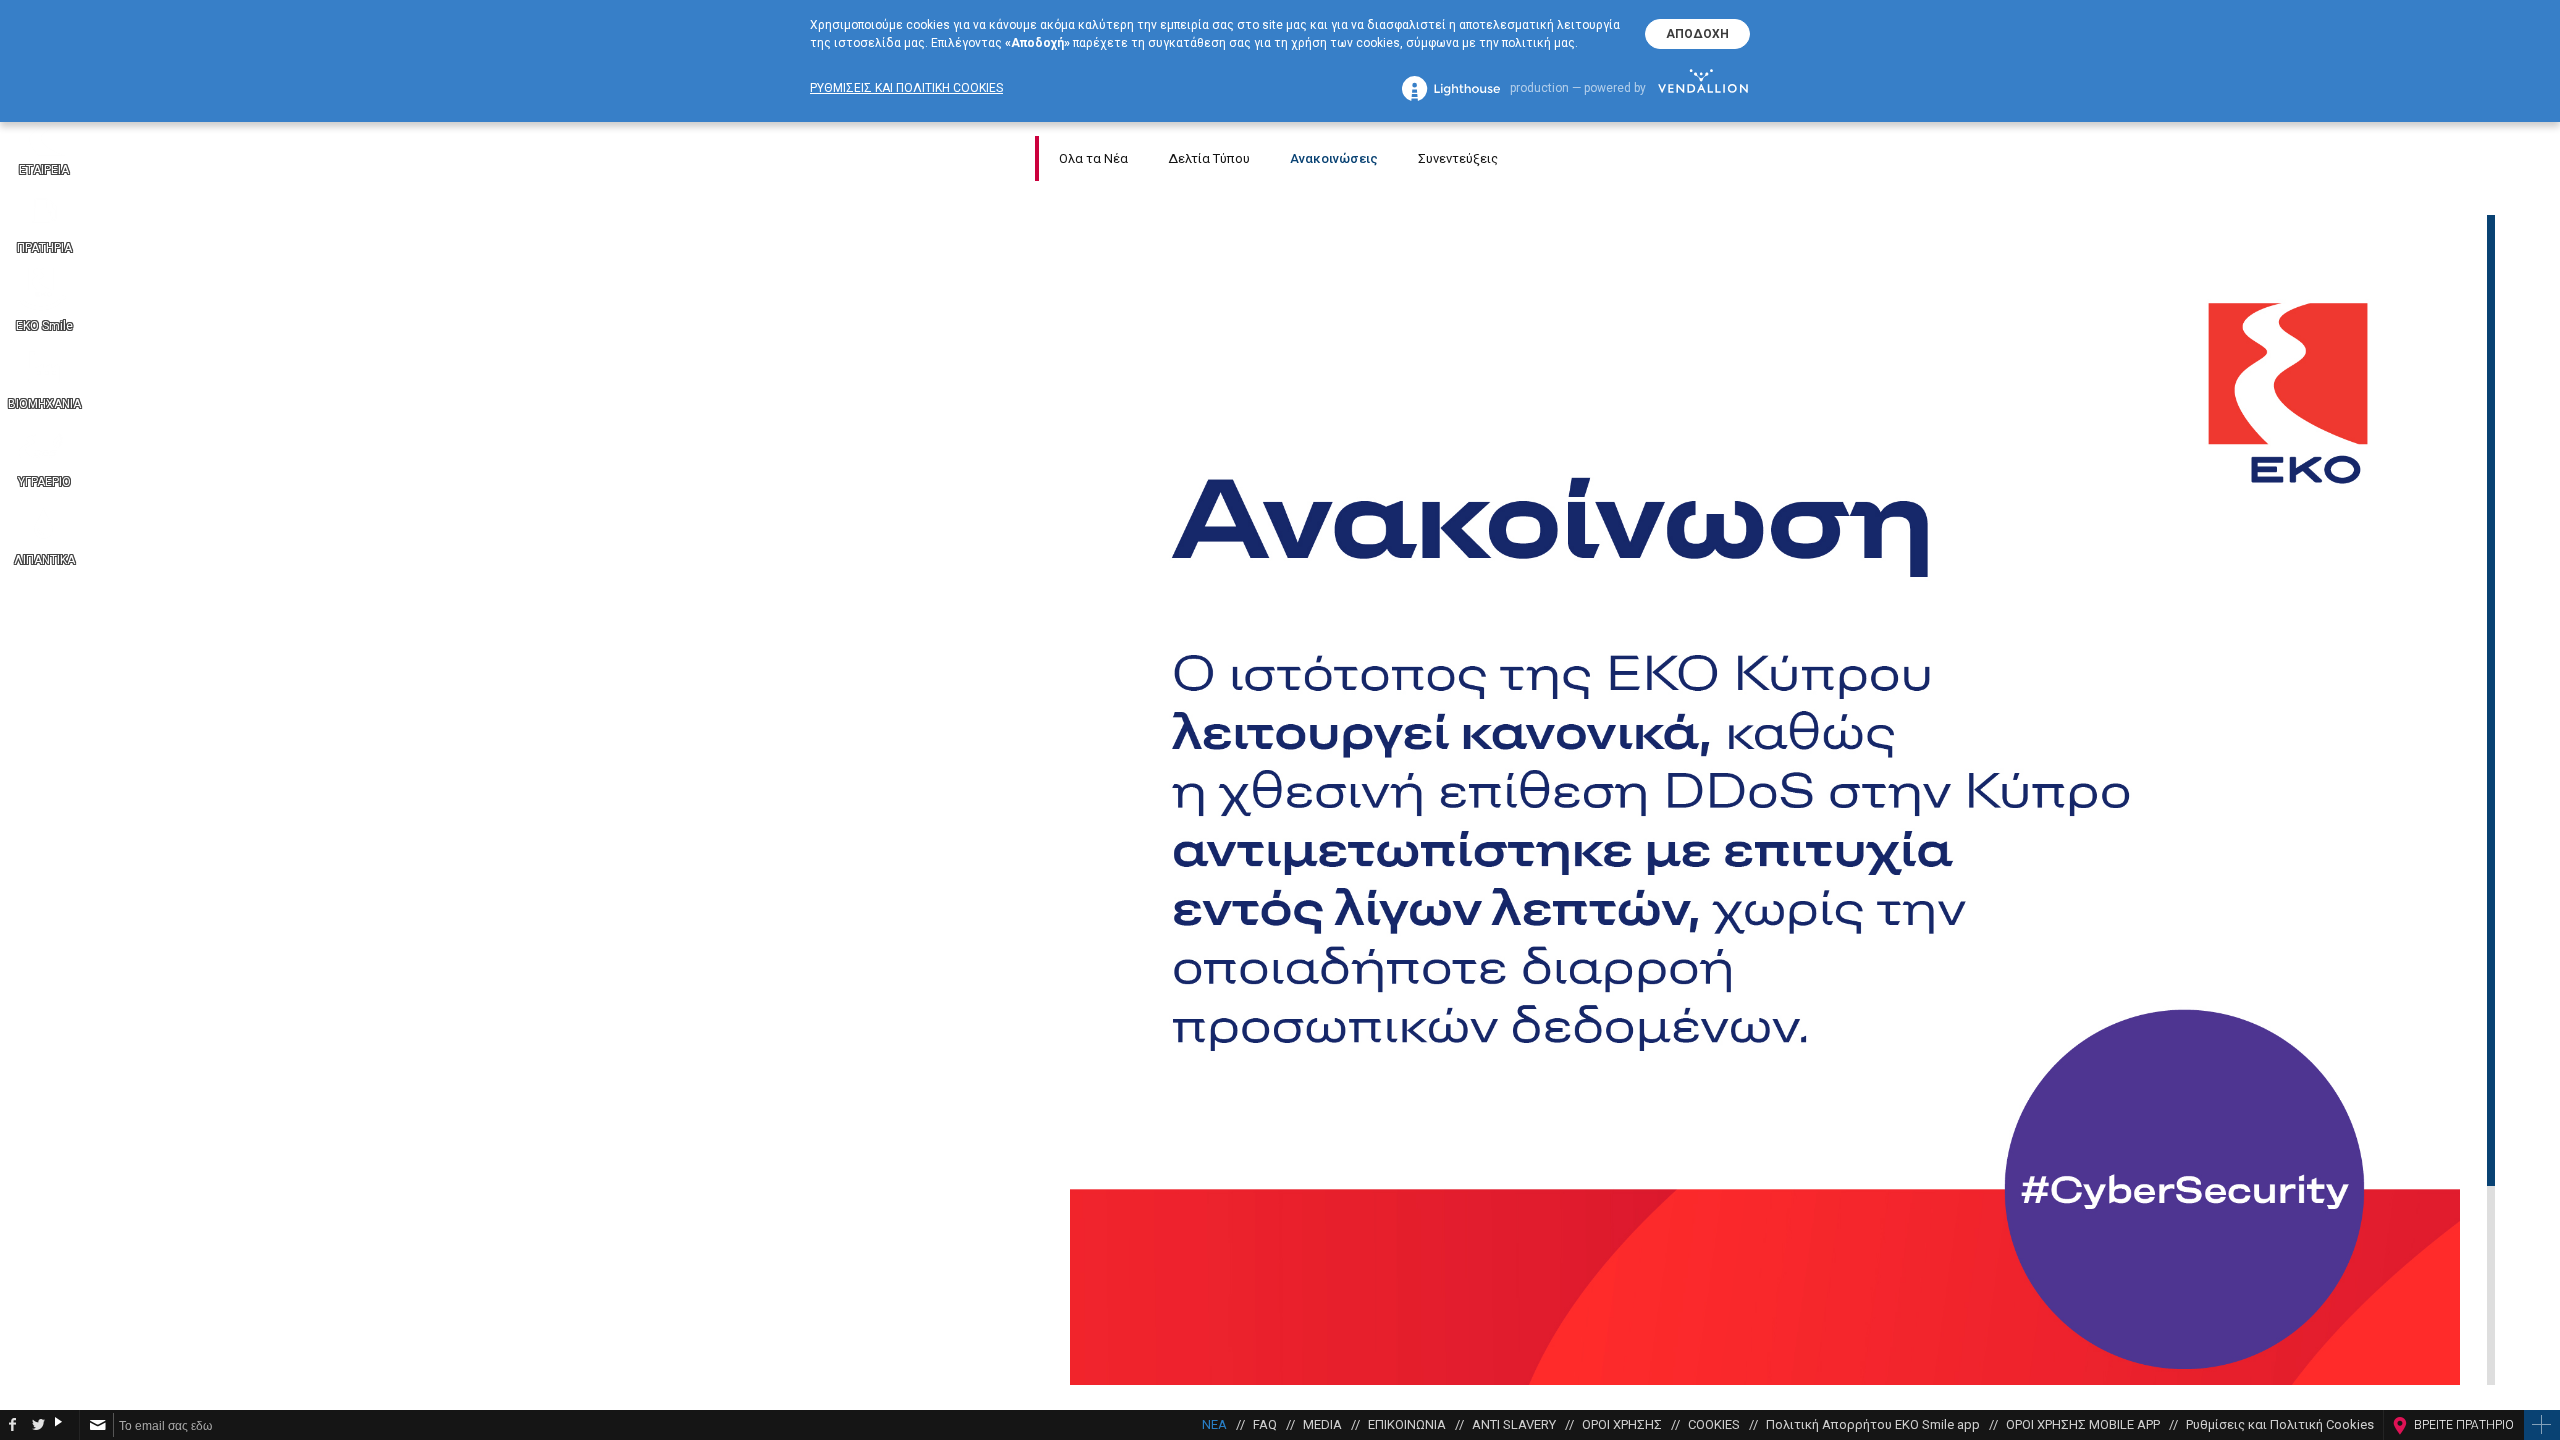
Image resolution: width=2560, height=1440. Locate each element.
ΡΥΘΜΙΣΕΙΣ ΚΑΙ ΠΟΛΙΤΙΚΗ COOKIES (906, 88)
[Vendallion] (1703, 88)
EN (2540, 810)
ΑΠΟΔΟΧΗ (1697, 34)
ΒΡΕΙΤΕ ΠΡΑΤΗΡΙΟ (2464, 1425)
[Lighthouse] (1451, 88)
